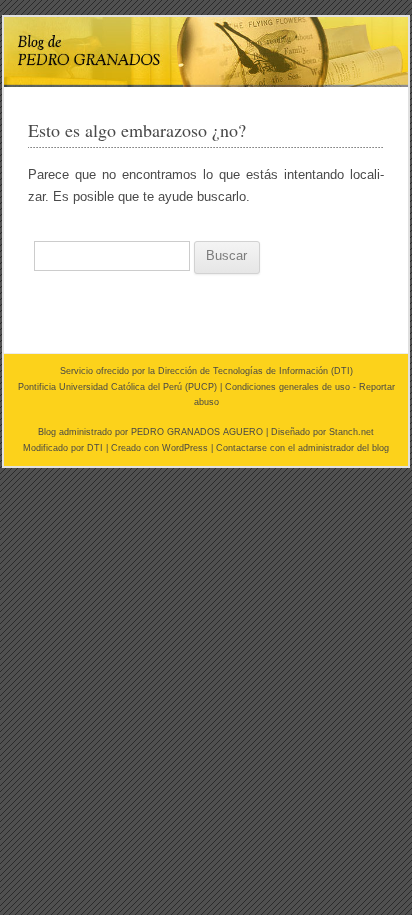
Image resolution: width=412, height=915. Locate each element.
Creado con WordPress (159, 448)
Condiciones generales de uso (287, 387)
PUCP (201, 387)
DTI (342, 371)
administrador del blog (343, 448)
